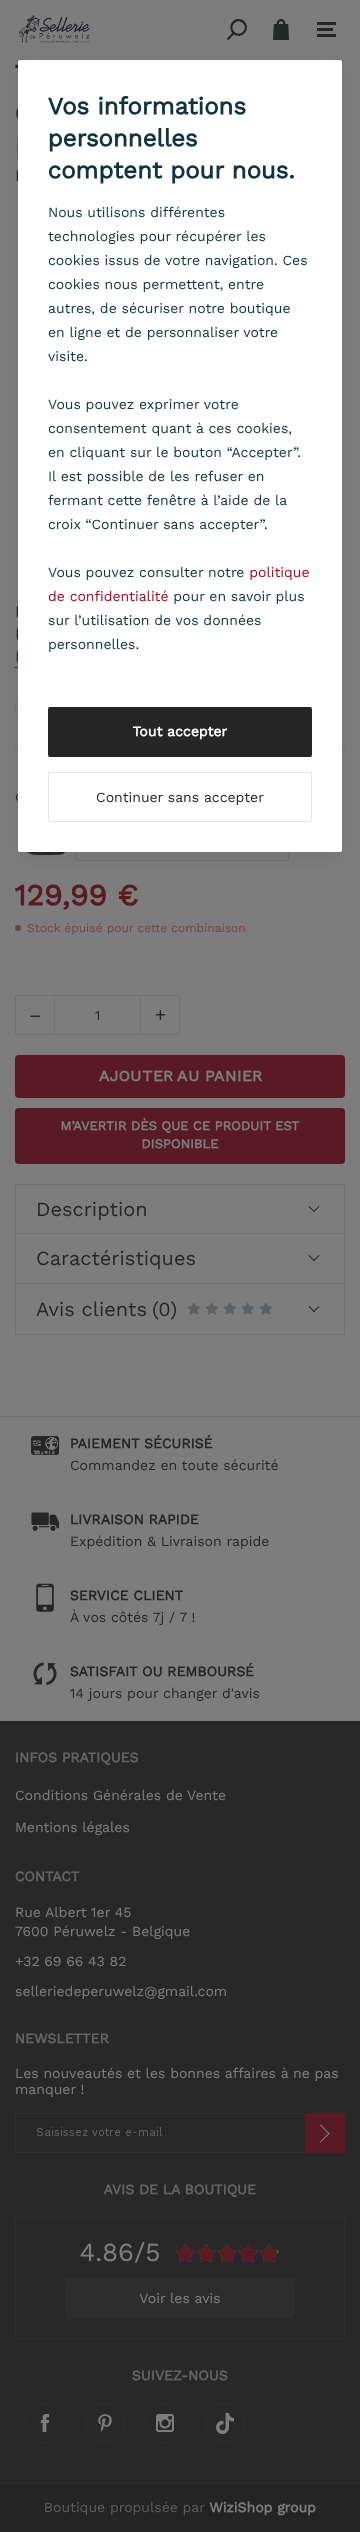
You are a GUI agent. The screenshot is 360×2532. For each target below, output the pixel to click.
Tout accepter (180, 732)
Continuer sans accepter (180, 798)
